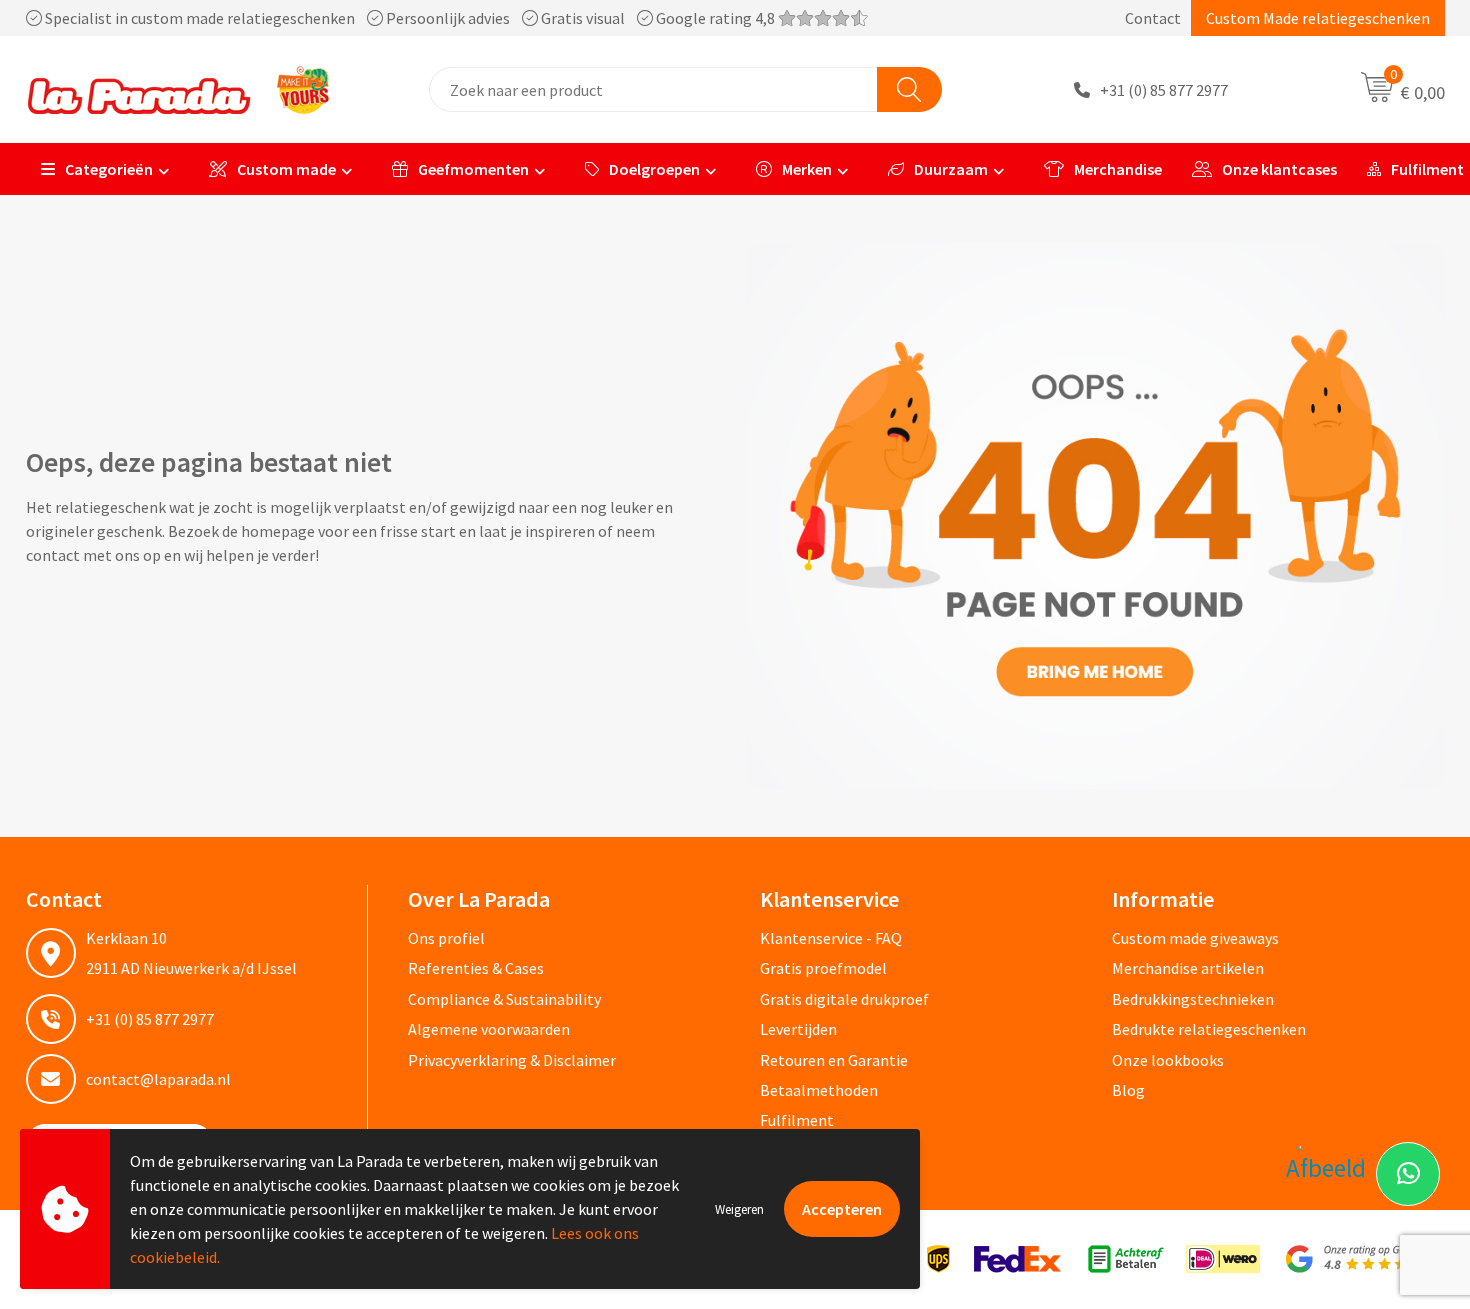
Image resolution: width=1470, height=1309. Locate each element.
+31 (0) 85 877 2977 (1164, 90)
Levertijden (798, 1029)
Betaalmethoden (819, 1090)
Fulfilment (797, 1120)
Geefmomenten (473, 169)
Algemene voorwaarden (489, 1029)
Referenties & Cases (476, 968)
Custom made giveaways (1195, 938)
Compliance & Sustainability (504, 999)
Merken (807, 169)
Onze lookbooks (1168, 1060)
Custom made (286, 169)
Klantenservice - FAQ (831, 938)
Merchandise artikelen (1188, 968)
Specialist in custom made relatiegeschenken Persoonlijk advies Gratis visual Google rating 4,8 (410, 18)
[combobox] (653, 89)
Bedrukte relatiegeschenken (1209, 1029)
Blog (1128, 1090)
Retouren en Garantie (834, 1060)
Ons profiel (446, 938)
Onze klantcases (1279, 169)
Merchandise (1118, 169)
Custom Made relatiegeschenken (1318, 18)
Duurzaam (951, 169)
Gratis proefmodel (823, 968)
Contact (1153, 18)
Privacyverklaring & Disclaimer (512, 1060)
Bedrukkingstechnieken (1193, 999)
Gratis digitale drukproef (844, 999)
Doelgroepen (654, 169)
